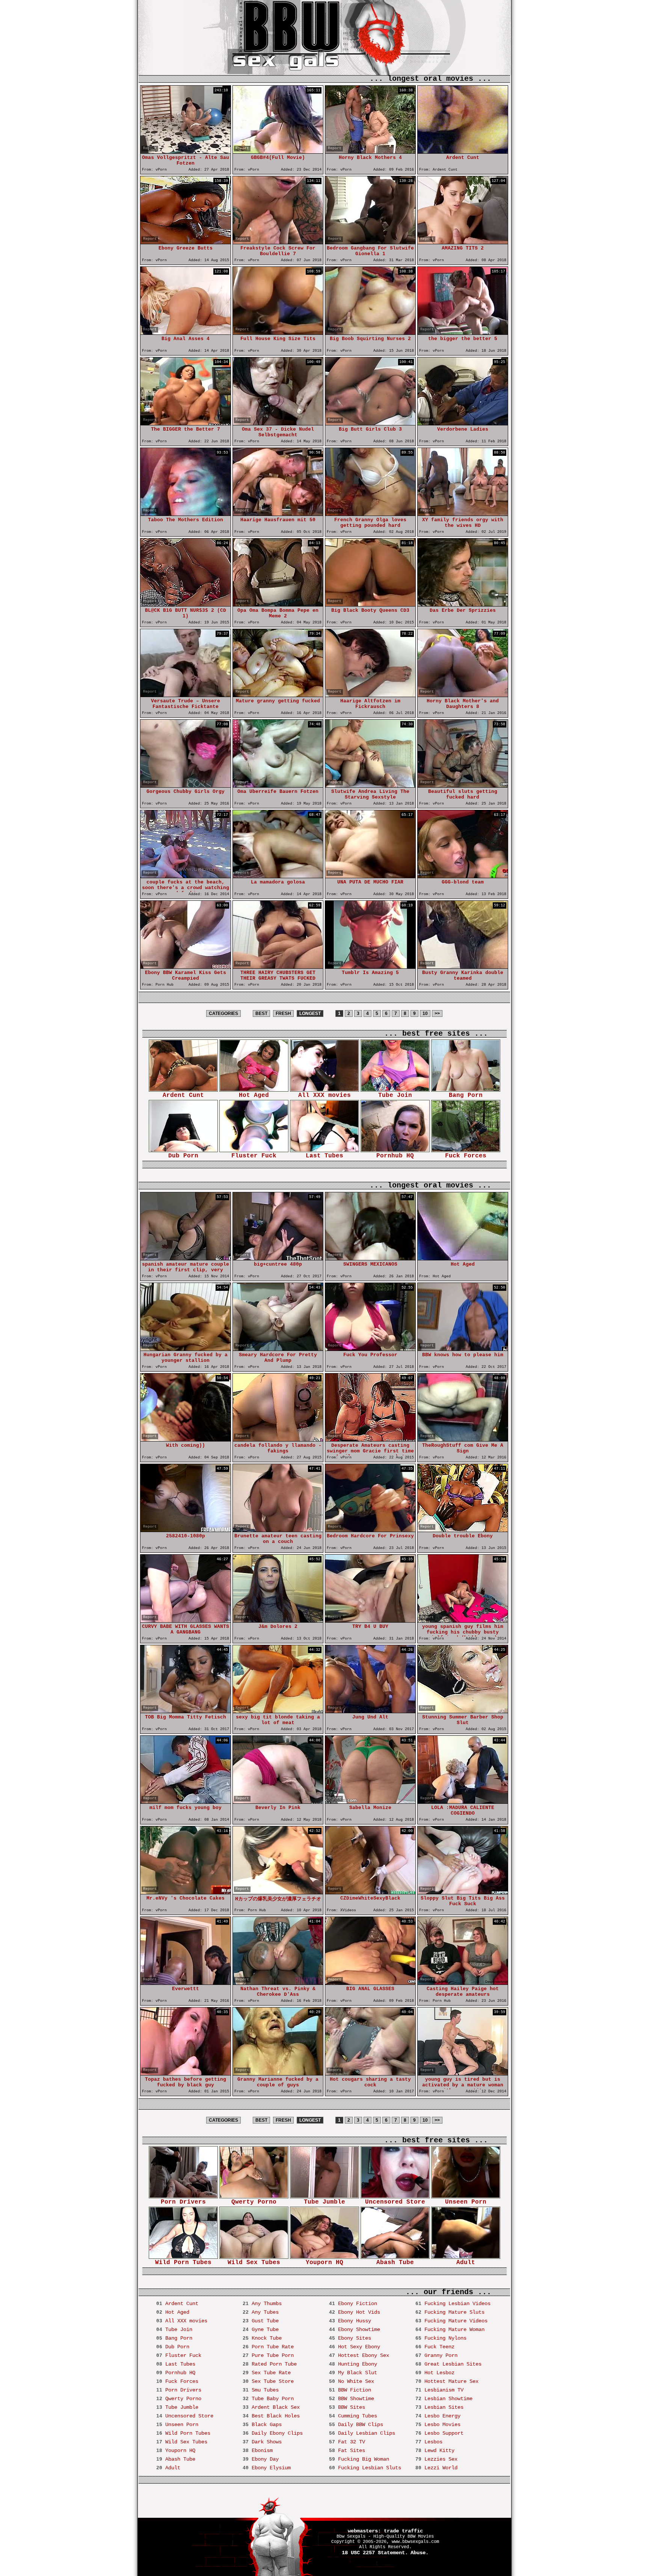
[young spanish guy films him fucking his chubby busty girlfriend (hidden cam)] (463, 1621)
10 (425, 1013)
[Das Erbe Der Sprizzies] (463, 604)
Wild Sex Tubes (254, 2263)
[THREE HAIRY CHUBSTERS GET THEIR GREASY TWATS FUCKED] (278, 967)
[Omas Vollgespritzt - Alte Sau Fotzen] (186, 152)
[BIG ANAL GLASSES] (370, 1983)
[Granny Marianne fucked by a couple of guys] (278, 2073)
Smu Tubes (265, 2390)
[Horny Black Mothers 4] (370, 152)
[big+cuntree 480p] (278, 1258)
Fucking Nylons (445, 2338)
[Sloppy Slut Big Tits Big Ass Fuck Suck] (463, 1892)
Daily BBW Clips (361, 2425)
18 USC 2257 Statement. (375, 2553)
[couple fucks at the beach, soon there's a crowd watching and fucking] (186, 876)
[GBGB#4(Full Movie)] (278, 152)
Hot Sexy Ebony (359, 2347)
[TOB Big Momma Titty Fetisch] (186, 1711)
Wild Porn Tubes (183, 2263)
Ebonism (262, 2450)
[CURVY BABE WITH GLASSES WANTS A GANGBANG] (186, 1621)
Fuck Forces (466, 1156)
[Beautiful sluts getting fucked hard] (463, 786)
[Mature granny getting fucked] (278, 695)
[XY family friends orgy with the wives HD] (463, 514)
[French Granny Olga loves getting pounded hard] (370, 514)
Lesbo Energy (442, 2416)
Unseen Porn (466, 2202)
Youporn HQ (324, 2263)
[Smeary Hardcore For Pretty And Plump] (278, 1349)
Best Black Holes (276, 2416)
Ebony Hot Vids (359, 2312)
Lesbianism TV (444, 2390)
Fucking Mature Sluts (454, 2312)
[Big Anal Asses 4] (186, 333)
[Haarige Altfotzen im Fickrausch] (370, 695)
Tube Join (395, 1095)
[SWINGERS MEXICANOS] (370, 1258)
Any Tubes (265, 2312)
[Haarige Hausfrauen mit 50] (278, 514)
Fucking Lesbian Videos (457, 2304)
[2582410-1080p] (186, 1530)
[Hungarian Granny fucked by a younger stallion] (186, 1349)
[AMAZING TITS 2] (463, 242)
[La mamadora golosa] (278, 876)
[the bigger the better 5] (463, 333)
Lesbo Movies (442, 2425)
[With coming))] (186, 1439)
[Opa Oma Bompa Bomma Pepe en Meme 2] (278, 604)
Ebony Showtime (359, 2329)
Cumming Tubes (358, 2416)
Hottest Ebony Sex (364, 2355)
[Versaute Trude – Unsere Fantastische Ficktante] (186, 695)
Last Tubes (324, 1156)
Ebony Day (265, 2459)
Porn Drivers (183, 2202)
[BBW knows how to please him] (463, 1349)
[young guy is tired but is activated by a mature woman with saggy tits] (463, 2073)
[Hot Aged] (463, 1258)
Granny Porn (441, 2355)
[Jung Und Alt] (370, 1711)
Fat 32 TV (352, 2442)
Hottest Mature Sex (451, 2381)
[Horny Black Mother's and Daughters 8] (463, 695)
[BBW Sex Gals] (294, 52)
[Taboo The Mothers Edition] (186, 514)
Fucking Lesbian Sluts (370, 2468)
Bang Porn (466, 1095)
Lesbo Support (444, 2433)
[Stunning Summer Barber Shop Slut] (463, 1711)
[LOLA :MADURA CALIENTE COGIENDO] (463, 1802)
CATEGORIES (223, 1013)
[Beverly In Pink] (278, 1802)
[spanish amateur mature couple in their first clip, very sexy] (186, 1258)
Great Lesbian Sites (453, 2364)
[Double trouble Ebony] (463, 1530)
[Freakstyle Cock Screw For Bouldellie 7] (278, 242)
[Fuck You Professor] (370, 1349)
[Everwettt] (186, 1983)
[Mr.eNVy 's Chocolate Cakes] (186, 1892)
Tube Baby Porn (273, 2399)
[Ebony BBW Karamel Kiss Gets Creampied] (186, 967)
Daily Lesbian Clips (367, 2433)
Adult (466, 2263)
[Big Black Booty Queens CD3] (370, 604)
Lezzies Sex (441, 2459)
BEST (261, 1013)
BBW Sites (352, 2407)
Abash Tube (395, 2263)
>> (437, 1013)
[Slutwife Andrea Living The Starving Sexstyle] (370, 786)
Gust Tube (265, 2321)
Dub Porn (183, 1156)
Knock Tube (267, 2338)
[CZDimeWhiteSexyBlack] (370, 1892)
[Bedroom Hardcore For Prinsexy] (370, 1530)
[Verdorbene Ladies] (463, 423)
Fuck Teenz (439, 2347)
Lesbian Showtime (448, 2399)
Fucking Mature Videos (456, 2321)
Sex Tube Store (273, 2381)
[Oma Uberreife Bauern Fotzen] (278, 786)
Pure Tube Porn (273, 2355)
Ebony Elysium (271, 2468)
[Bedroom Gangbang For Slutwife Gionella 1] (370, 242)
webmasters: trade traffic (385, 2531)
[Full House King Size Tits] (278, 333)
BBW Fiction (355, 2390)
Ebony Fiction (358, 2304)
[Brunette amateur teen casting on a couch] (278, 1530)
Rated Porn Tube (274, 2364)
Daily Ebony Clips (277, 2433)
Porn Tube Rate (273, 2347)
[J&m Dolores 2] (278, 1621)
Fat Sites (352, 2450)
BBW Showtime (356, 2399)
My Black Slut (358, 2373)
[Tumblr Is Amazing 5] (370, 967)
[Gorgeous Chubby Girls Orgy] (186, 786)
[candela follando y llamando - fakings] (278, 1439)
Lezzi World (441, 2468)
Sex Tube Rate (271, 2373)
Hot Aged (254, 1095)
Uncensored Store (395, 2202)
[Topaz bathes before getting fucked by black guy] (186, 2073)
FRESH (283, 1013)
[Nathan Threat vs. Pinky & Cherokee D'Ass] (278, 1983)
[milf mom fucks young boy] (186, 1802)
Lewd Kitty (439, 2450)
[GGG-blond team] (463, 876)
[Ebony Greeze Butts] (186, 242)
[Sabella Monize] (370, 1802)
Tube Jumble (324, 2202)
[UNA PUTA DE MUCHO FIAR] (370, 876)
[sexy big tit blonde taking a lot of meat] (278, 1711)
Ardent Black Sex (276, 2407)
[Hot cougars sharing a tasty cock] (370, 2073)
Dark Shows (267, 2442)
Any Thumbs (267, 2304)
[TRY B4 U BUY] (370, 1621)
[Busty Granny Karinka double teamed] (463, 967)
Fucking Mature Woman (454, 2329)
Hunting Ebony (358, 2364)
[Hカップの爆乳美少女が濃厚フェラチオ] (278, 1892)
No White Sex (356, 2381)
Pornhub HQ (395, 1156)
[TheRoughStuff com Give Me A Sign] (463, 1439)
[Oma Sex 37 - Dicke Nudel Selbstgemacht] (278, 423)
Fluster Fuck (254, 1156)
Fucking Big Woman (364, 2459)
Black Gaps (267, 2425)
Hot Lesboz (439, 2373)
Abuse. (420, 2553)
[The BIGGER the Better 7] (186, 423)
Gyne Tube (265, 2329)
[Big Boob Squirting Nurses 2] (370, 333)
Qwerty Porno (254, 2202)
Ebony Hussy (355, 2321)
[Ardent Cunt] (463, 152)
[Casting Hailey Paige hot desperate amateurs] (463, 1983)
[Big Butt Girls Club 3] (370, 423)
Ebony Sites (355, 2338)
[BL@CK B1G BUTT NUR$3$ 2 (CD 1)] (186, 604)
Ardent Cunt (183, 1095)
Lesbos (433, 2442)
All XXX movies (324, 1095)
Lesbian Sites (444, 2407)
